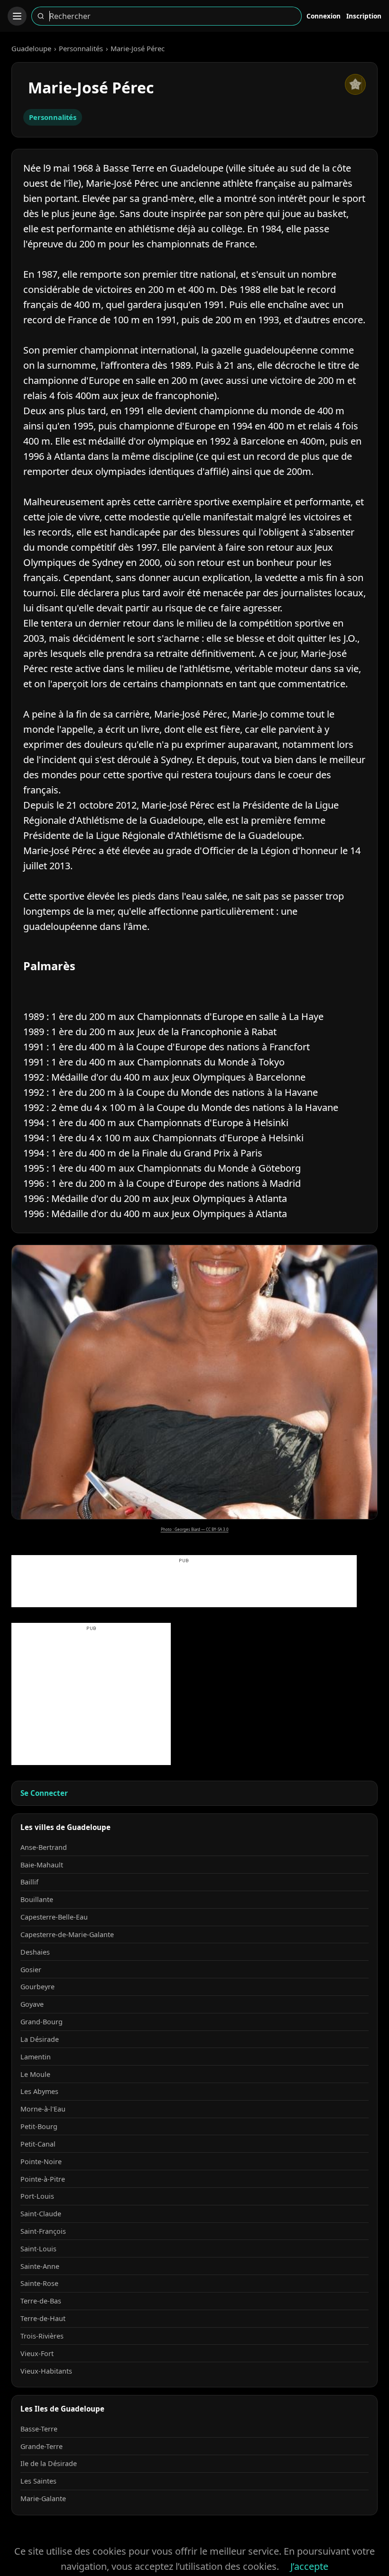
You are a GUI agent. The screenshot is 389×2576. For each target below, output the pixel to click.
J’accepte (309, 2566)
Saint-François (43, 2231)
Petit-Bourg (39, 2126)
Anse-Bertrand (44, 1847)
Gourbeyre (37, 1987)
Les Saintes (38, 2481)
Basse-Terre (39, 2429)
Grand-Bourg (42, 2022)
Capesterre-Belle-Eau (54, 1917)
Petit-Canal (38, 2144)
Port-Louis (37, 2196)
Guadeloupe (31, 48)
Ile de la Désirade (49, 2463)
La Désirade (40, 2039)
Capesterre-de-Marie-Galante (67, 1934)
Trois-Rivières (42, 2336)
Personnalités (81, 48)
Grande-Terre (42, 2446)
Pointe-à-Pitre (43, 2179)
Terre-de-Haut (43, 2318)
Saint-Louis (38, 2249)
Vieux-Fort (37, 2353)
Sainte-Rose (39, 2283)
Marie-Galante (43, 2499)
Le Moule (35, 2074)
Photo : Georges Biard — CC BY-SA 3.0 (195, 1529)
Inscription (364, 16)
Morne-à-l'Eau (43, 2109)
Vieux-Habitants (46, 2371)
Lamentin (36, 2057)
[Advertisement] (184, 1586)
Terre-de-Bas (41, 2301)
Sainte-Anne (40, 2266)
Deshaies (35, 1952)
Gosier (31, 1970)
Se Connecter (44, 1793)
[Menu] (17, 16)
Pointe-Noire (41, 2162)
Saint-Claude (41, 2214)
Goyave (32, 2004)
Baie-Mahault (42, 1865)
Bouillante (37, 1899)
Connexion (324, 16)
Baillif (29, 1882)
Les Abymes (39, 2091)
